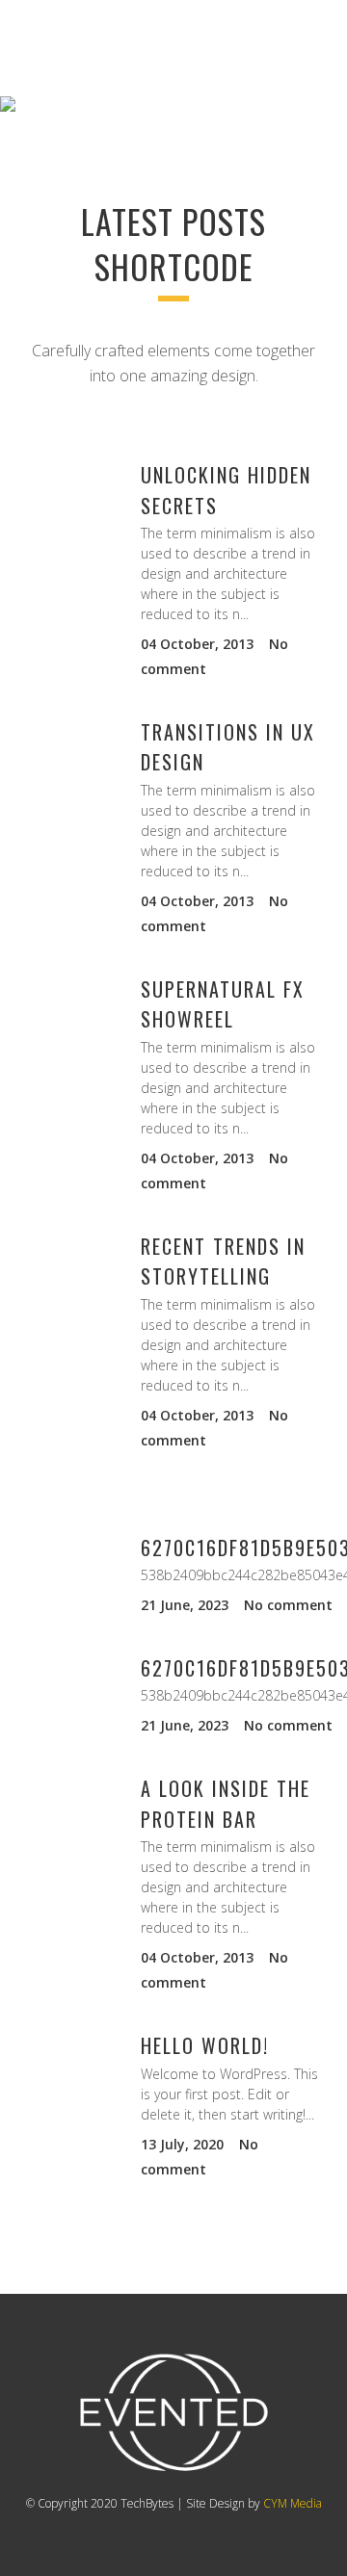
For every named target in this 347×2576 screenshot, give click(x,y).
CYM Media (293, 2503)
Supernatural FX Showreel (223, 1004)
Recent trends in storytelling (223, 1261)
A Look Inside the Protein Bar (226, 1803)
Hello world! (205, 2045)
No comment (288, 1605)
